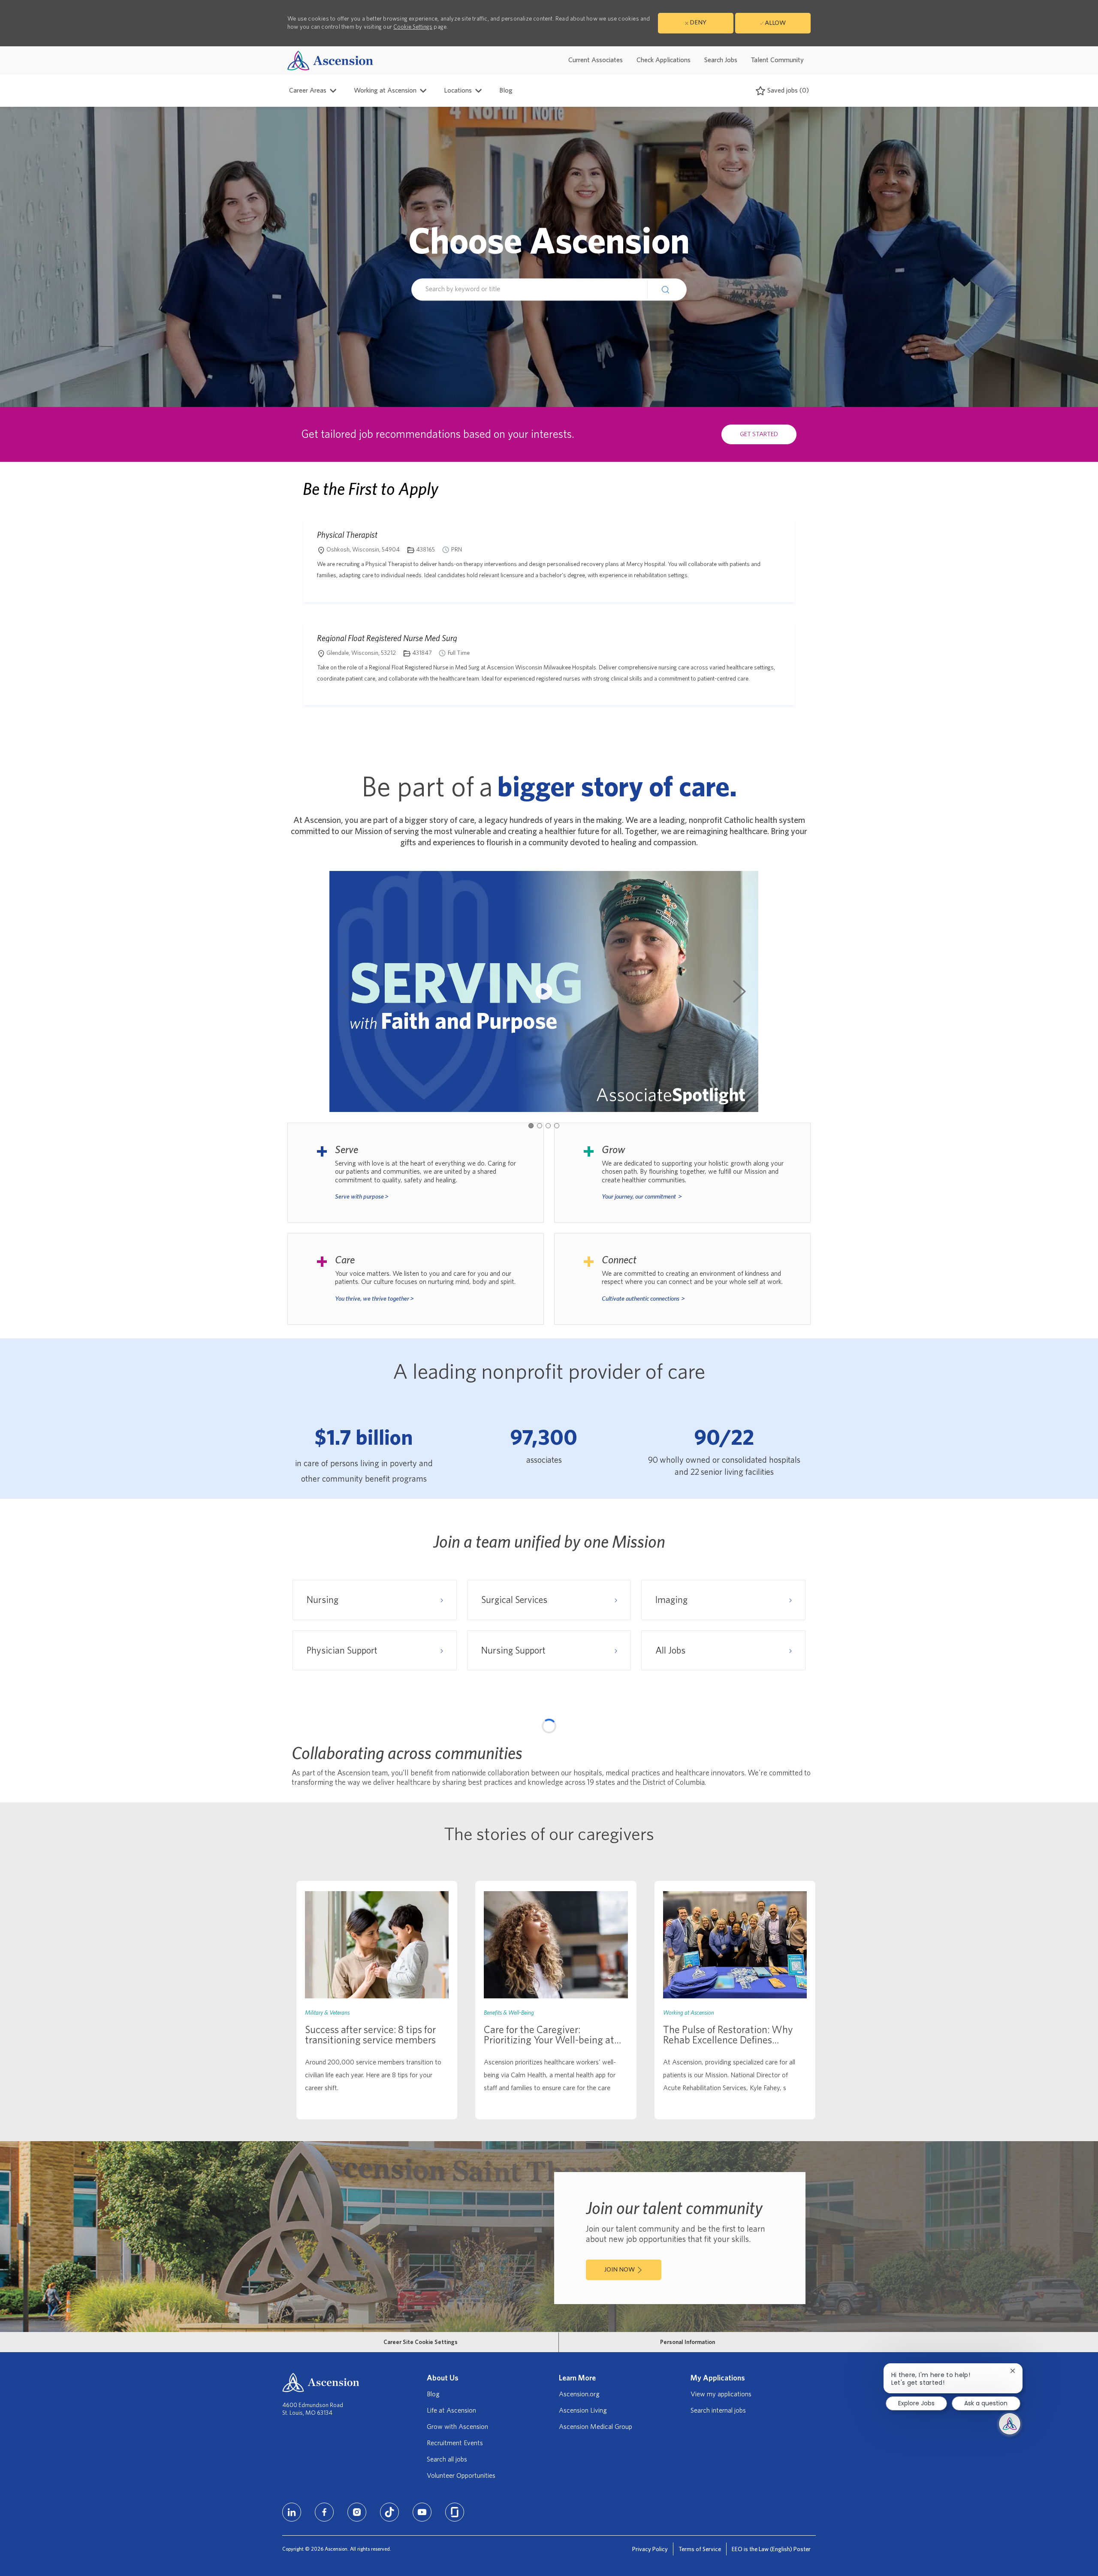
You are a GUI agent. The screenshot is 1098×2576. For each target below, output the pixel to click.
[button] (667, 289)
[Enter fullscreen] (800, 1777)
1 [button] (531, 1126)
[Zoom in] (800, 1734)
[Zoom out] (800, 1747)
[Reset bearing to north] (800, 1760)
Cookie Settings (413, 27)
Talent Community (777, 60)
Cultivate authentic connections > (643, 1299)
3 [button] (548, 1126)
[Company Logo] (330, 60)
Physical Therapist (347, 535)
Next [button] (739, 991)
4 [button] (557, 1126)
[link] (377, 2214)
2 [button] (540, 1126)
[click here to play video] (544, 991)
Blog (506, 90)
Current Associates (596, 60)
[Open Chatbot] (1010, 2424)
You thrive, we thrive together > (374, 1299)
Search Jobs (721, 60)
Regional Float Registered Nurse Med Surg (387, 638)
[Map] (549, 1831)
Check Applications (664, 60)
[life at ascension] (416, 1173)
